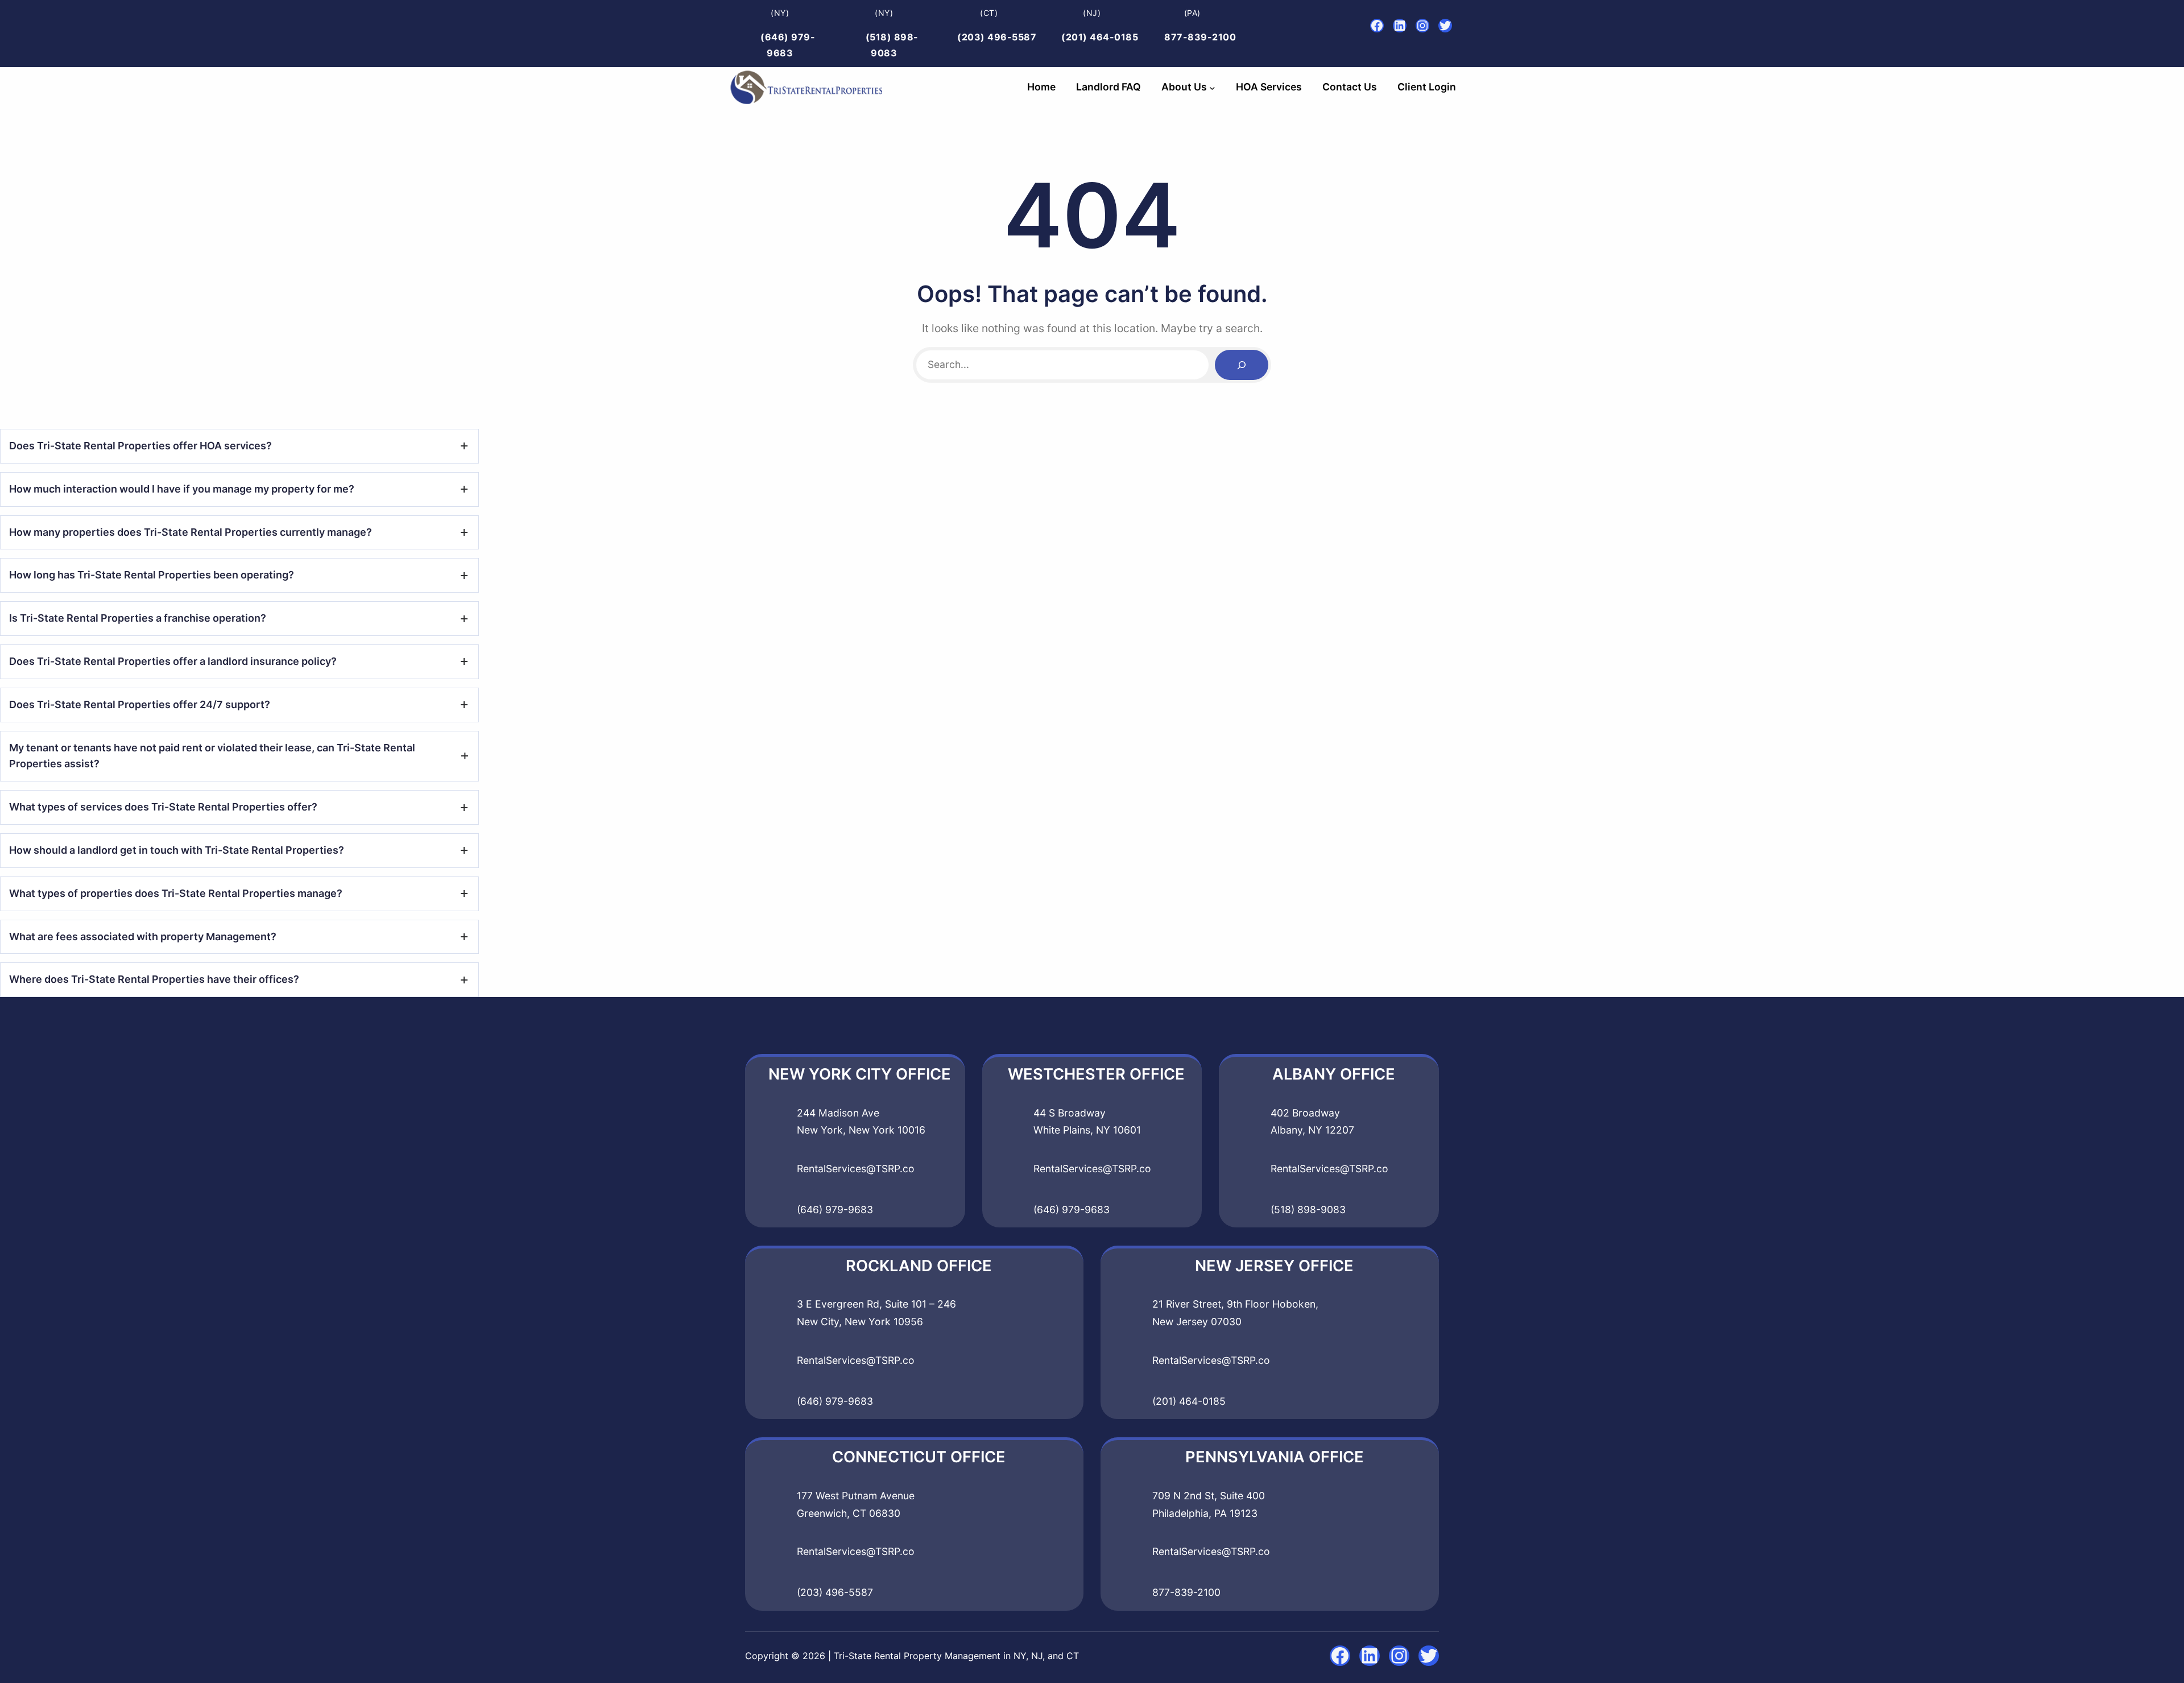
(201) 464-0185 (1100, 37)
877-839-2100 (1200, 37)
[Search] (1242, 365)
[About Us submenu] (1212, 87)
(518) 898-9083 (1308, 1209)
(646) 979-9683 (835, 1209)
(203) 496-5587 (997, 37)
